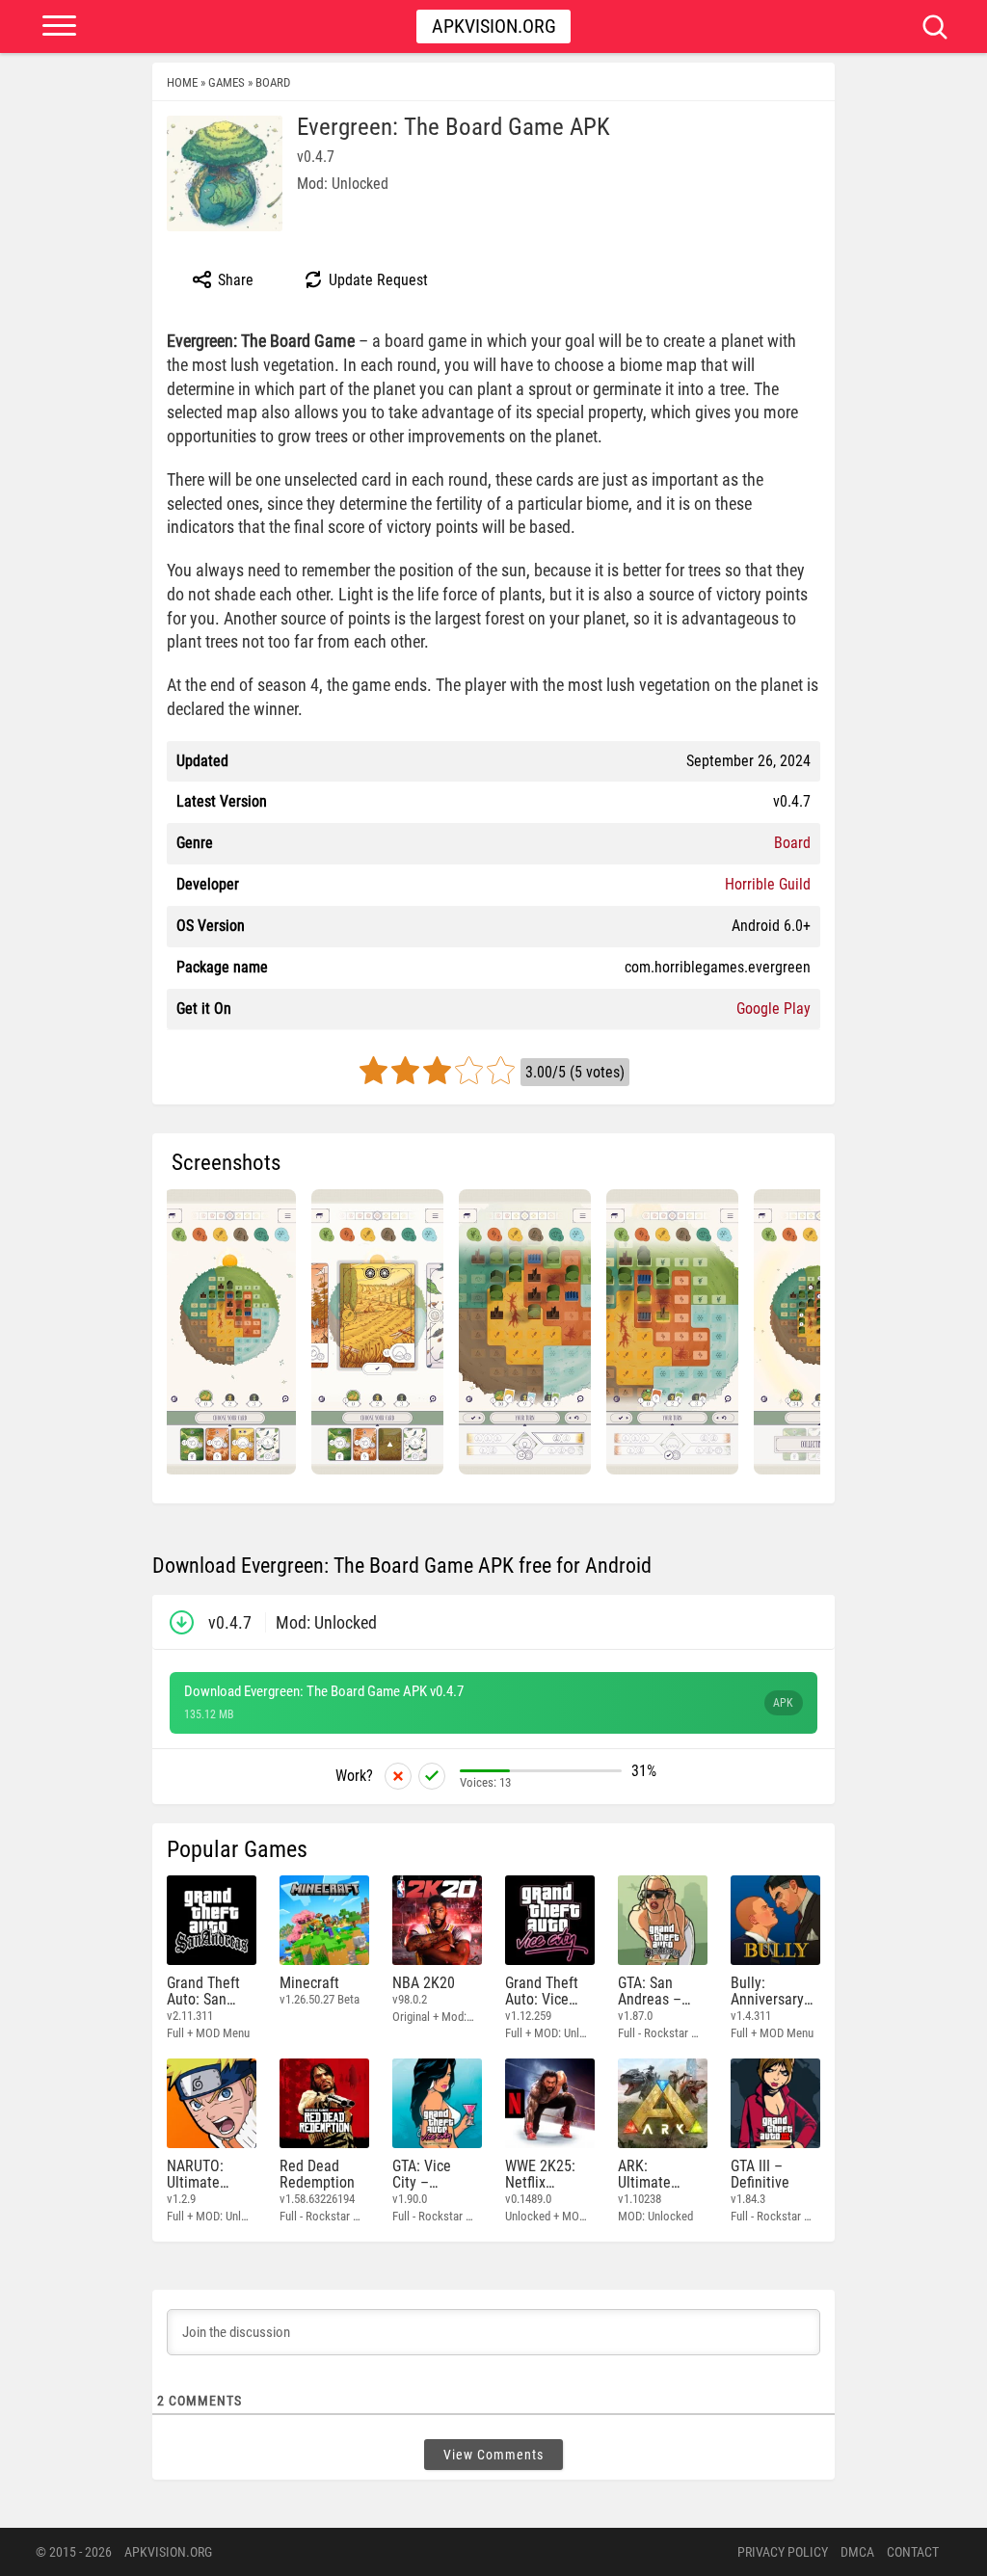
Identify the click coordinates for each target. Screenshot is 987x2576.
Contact (913, 2552)
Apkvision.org (494, 26)
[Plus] (432, 1776)
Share (234, 280)
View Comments (493, 2455)
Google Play (774, 1009)
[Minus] (398, 1776)
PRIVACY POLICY (783, 2552)
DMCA (857, 2552)
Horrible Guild (768, 884)
